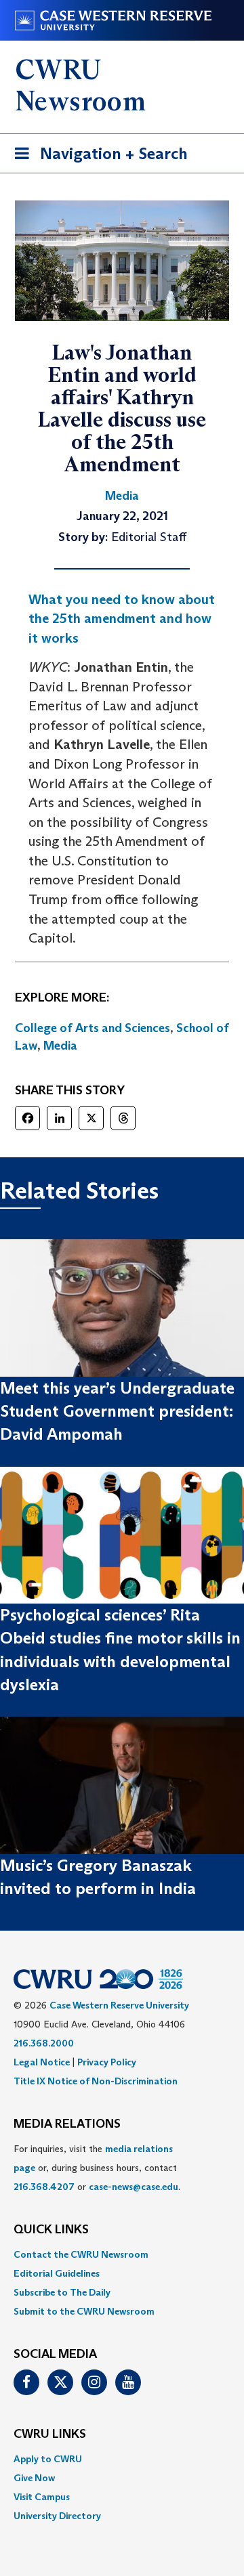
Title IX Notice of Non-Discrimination (96, 2081)
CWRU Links (50, 2434)
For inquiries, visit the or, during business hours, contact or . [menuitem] (97, 2168)
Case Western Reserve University (119, 2005)
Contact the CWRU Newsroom (81, 2254)
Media (60, 1046)
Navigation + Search (97, 158)
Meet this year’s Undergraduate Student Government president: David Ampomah (117, 1411)
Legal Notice (42, 2062)
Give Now (34, 2478)
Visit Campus (42, 2497)
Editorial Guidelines (57, 2273)
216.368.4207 (44, 2187)
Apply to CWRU (48, 2459)
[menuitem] (122, 2254)
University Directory (57, 2516)
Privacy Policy (107, 2062)
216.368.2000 (44, 2043)
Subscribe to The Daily (62, 2292)
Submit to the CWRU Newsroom (84, 2311)
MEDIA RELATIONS (67, 2124)
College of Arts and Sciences (93, 1028)
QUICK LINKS (51, 2230)
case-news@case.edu (134, 2187)
